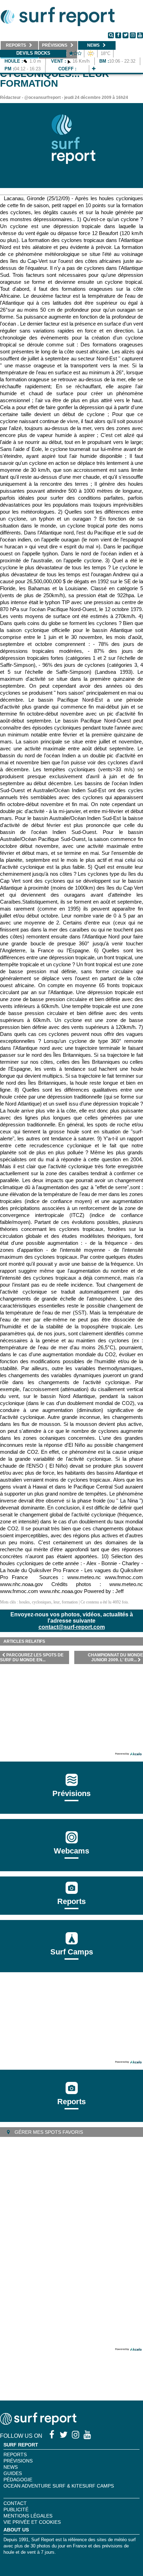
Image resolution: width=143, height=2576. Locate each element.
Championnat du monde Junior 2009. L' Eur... (115, 1657)
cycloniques (42, 1602)
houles (24, 1602)
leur (57, 1602)
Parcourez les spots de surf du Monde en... (32, 1657)
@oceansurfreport (43, 97)
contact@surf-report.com (72, 1627)
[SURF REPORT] (38, 2423)
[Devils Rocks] (94, 69)
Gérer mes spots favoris (48, 2132)
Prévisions (18, 2461)
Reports (71, 1901)
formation (70, 1602)
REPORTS (15, 2454)
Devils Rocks (33, 53)
